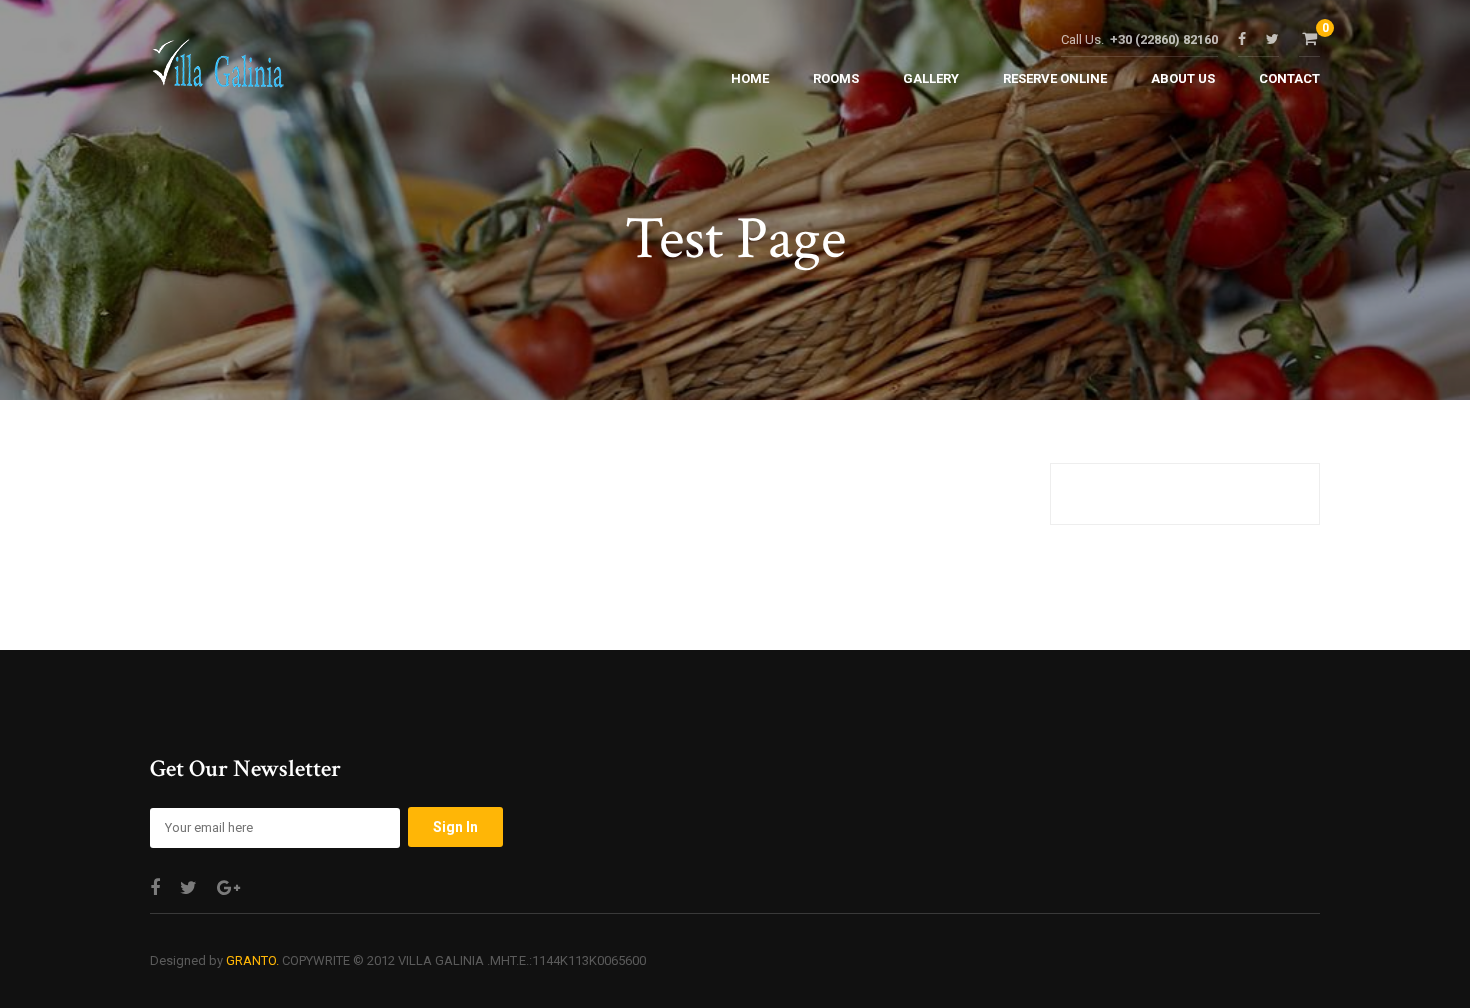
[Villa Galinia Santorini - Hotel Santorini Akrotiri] (217, 68)
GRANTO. (252, 960)
